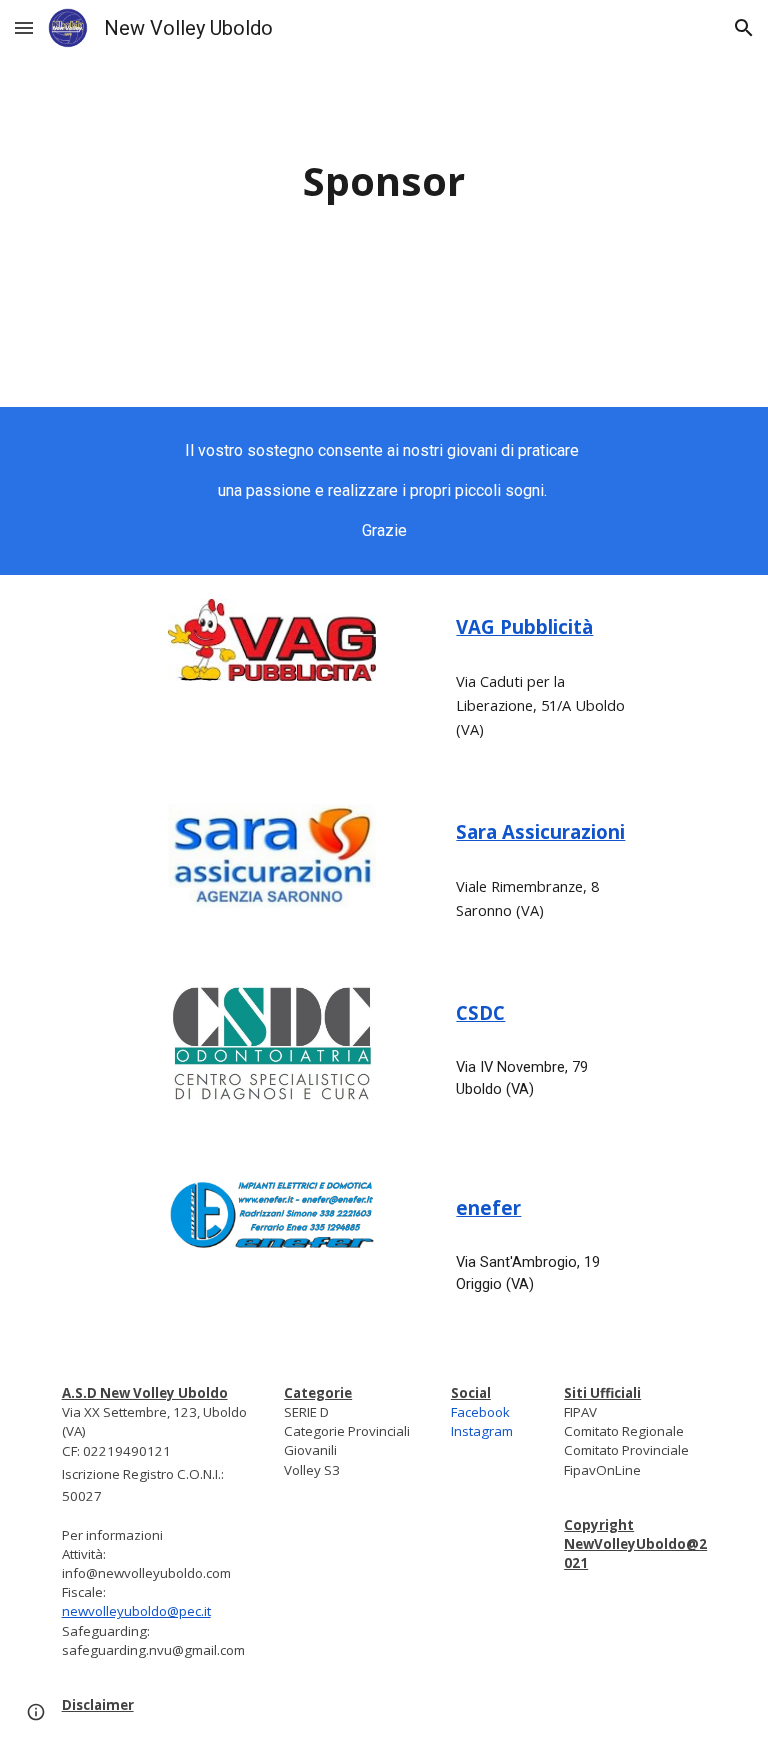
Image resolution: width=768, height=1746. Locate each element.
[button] (24, 27)
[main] (383, 181)
